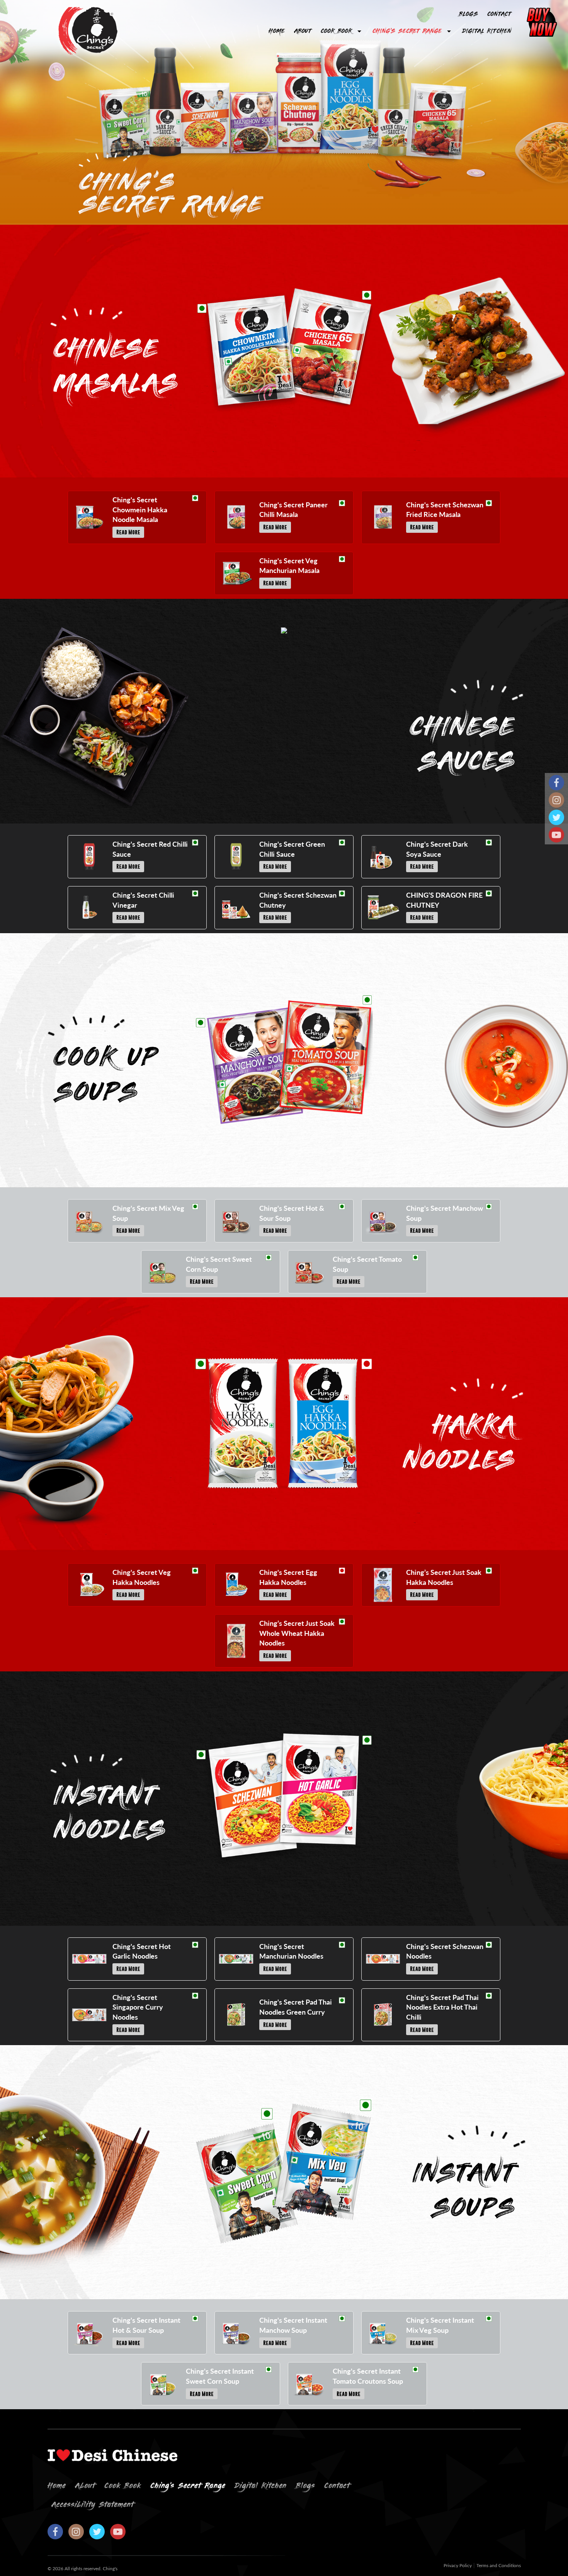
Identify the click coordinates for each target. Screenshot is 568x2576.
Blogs (305, 2486)
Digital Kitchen (487, 31)
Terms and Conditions (499, 2566)
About (303, 31)
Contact (499, 14)
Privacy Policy (458, 2566)
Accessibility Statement (93, 2505)
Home (277, 31)
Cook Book (336, 31)
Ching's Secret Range (407, 31)
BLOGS (468, 14)
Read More (128, 532)
